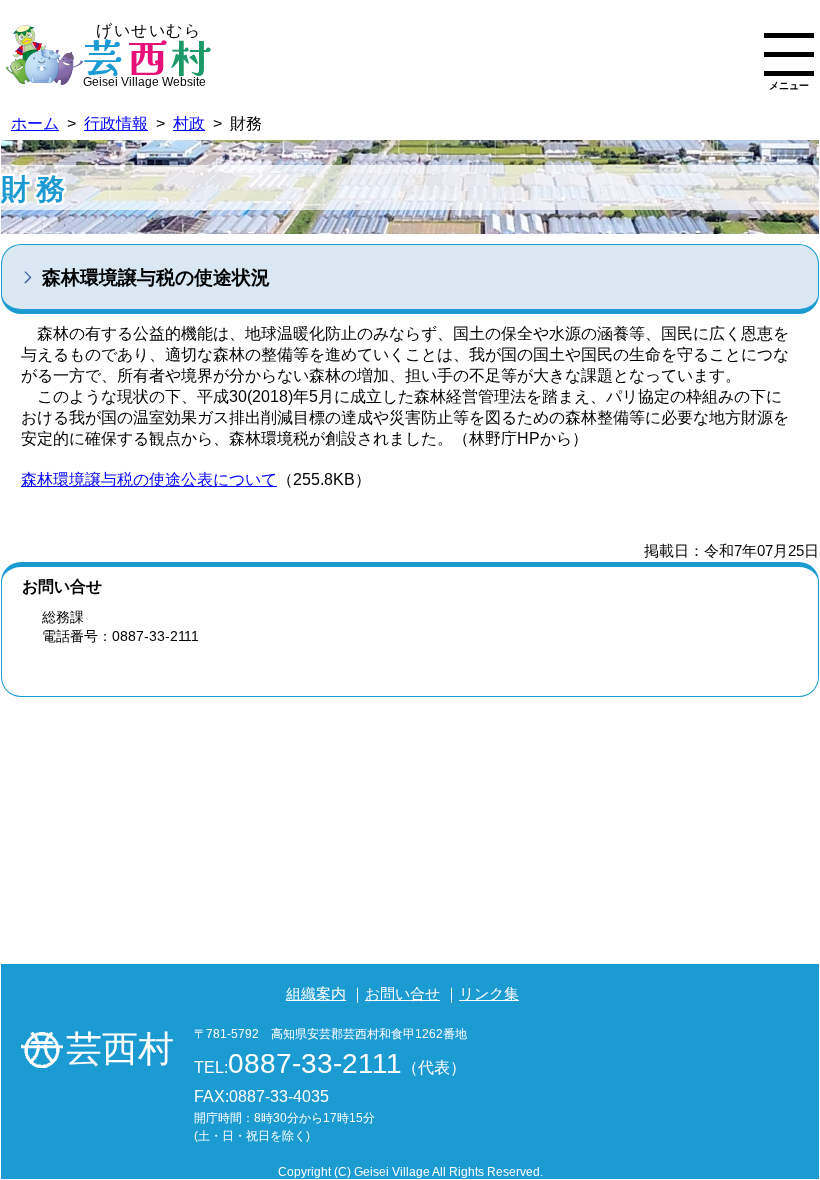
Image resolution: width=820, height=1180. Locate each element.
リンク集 (489, 993)
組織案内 (316, 993)
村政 (189, 123)
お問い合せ (402, 993)
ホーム (35, 123)
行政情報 (116, 123)
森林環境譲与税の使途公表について (149, 479)
